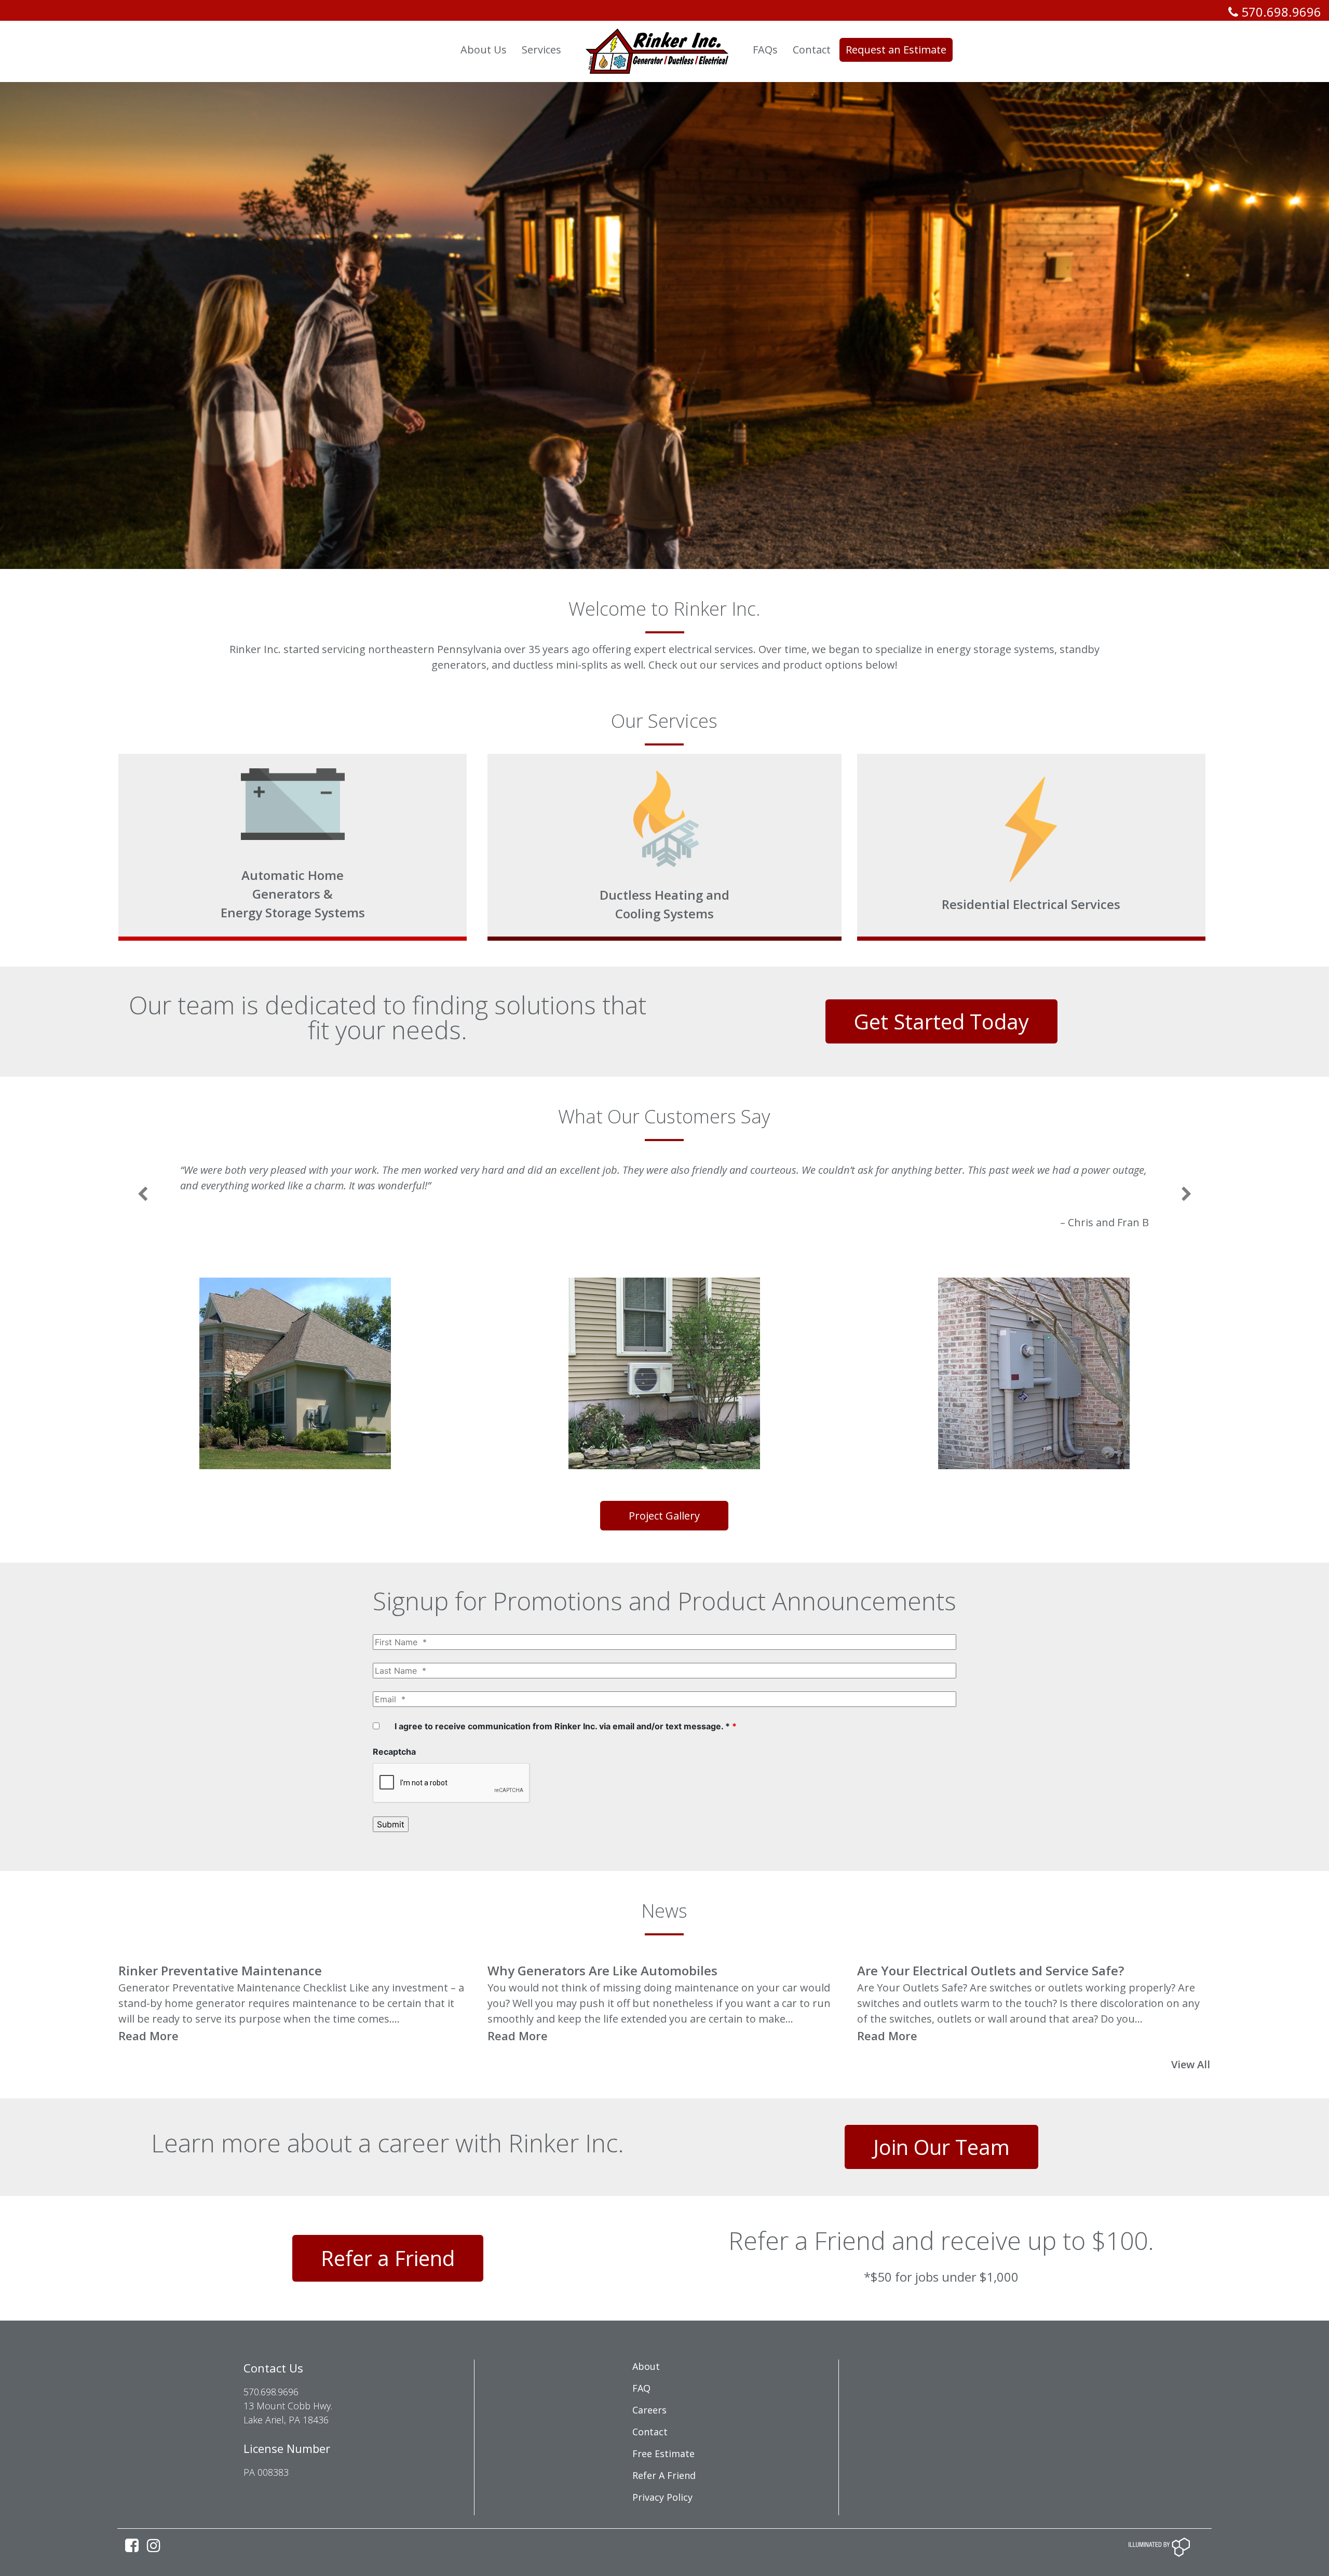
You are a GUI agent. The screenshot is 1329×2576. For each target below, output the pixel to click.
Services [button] (541, 50)
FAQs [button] (765, 50)
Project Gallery (664, 1531)
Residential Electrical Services (1031, 904)
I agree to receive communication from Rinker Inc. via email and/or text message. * (566, 1742)
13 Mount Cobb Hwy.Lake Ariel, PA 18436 (288, 2428)
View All (1192, 2080)
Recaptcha (394, 1767)
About (646, 2382)
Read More (150, 2051)
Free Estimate (663, 2469)
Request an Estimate (896, 50)
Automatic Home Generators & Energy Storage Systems (293, 894)
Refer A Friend (664, 2491)
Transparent (414, 50)
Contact (650, 2447)
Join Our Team (941, 2163)
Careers (649, 2425)
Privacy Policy (662, 2513)
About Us (484, 50)
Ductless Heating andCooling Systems (664, 904)
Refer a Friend (388, 2274)
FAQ (641, 2404)
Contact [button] (812, 50)
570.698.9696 (1280, 12)
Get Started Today (941, 1021)
